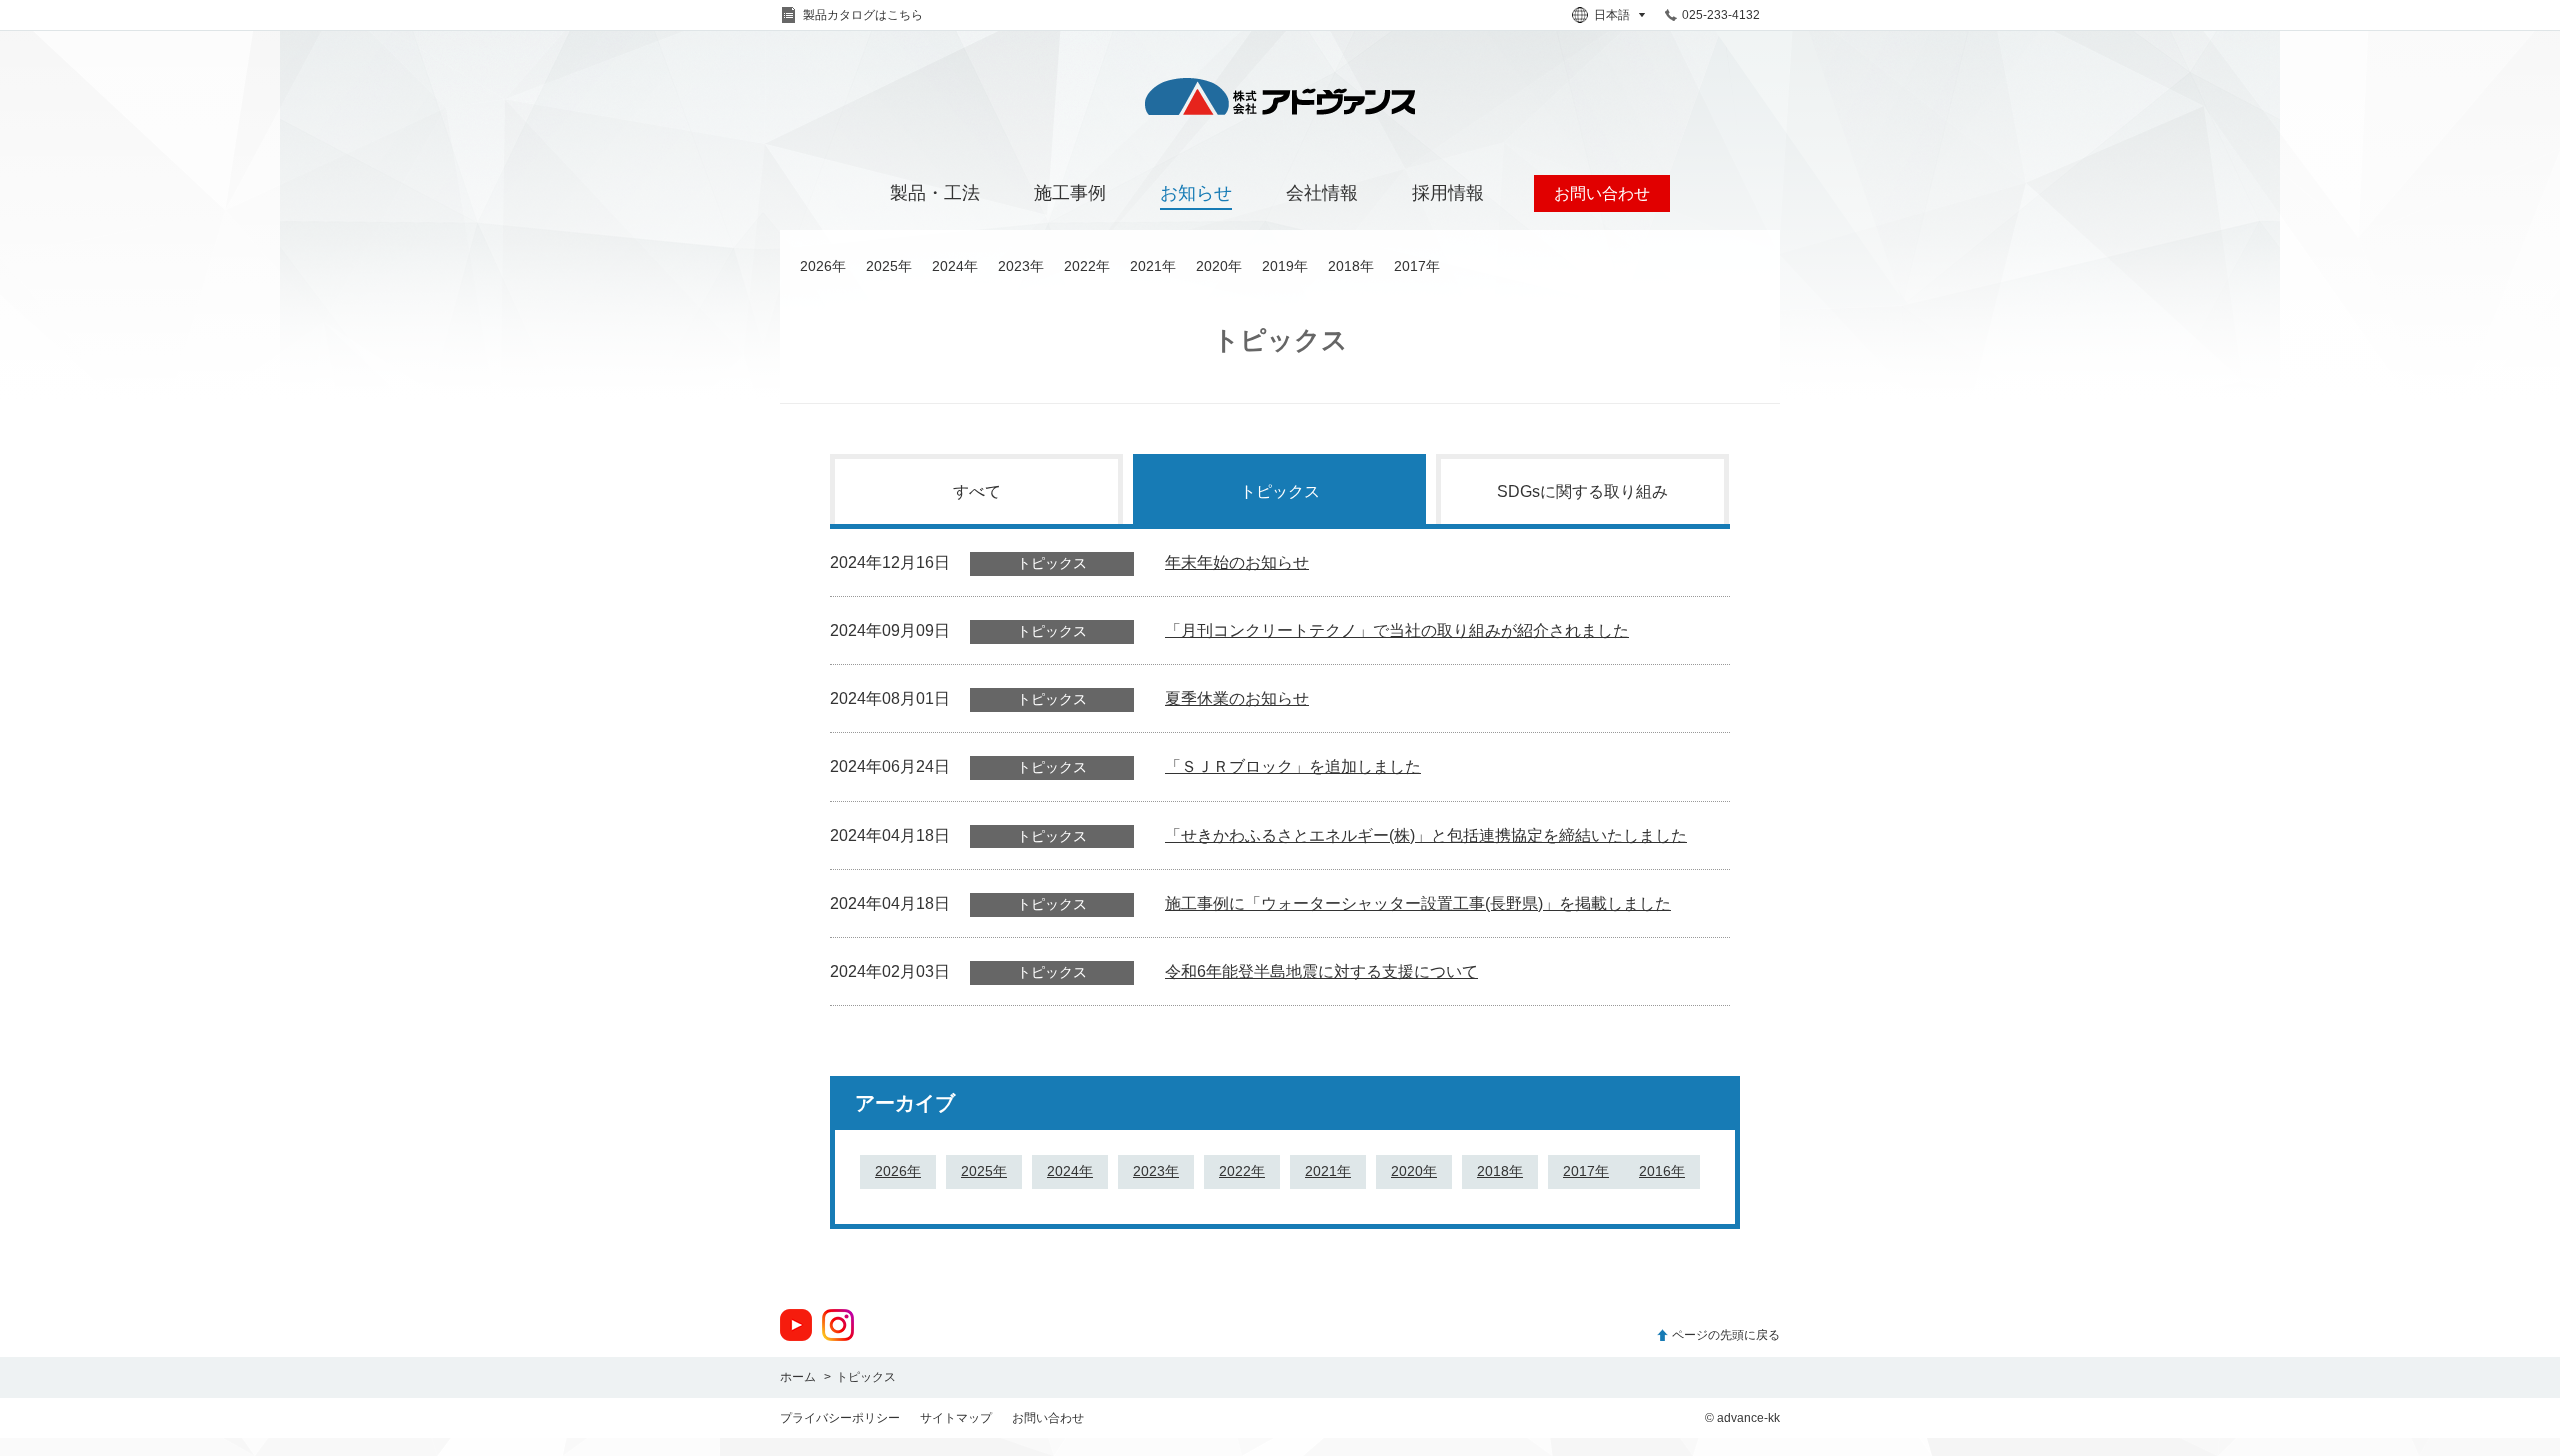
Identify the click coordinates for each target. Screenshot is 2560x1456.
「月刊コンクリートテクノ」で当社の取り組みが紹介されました (1397, 630)
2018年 (1351, 266)
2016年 (1662, 1171)
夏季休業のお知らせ (1237, 698)
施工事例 (1070, 192)
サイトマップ (956, 1418)
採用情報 (1448, 192)
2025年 (889, 266)
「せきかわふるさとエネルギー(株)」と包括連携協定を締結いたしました (1426, 835)
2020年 (1219, 266)
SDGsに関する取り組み (1582, 491)
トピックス (1280, 491)
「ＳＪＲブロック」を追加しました (1293, 766)
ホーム (798, 1377)
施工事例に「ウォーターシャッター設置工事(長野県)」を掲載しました (1418, 903)
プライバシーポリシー (840, 1418)
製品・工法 (935, 192)
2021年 (1153, 266)
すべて (977, 491)
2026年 (823, 266)
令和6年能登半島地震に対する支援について (1321, 971)
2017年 (1417, 266)
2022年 (1087, 266)
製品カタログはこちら (863, 15)
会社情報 (1322, 192)
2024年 (955, 266)
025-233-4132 (1721, 15)
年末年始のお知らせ (1237, 562)
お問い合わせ (1048, 1418)
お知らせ (1196, 192)
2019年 (1285, 266)
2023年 (1021, 266)
